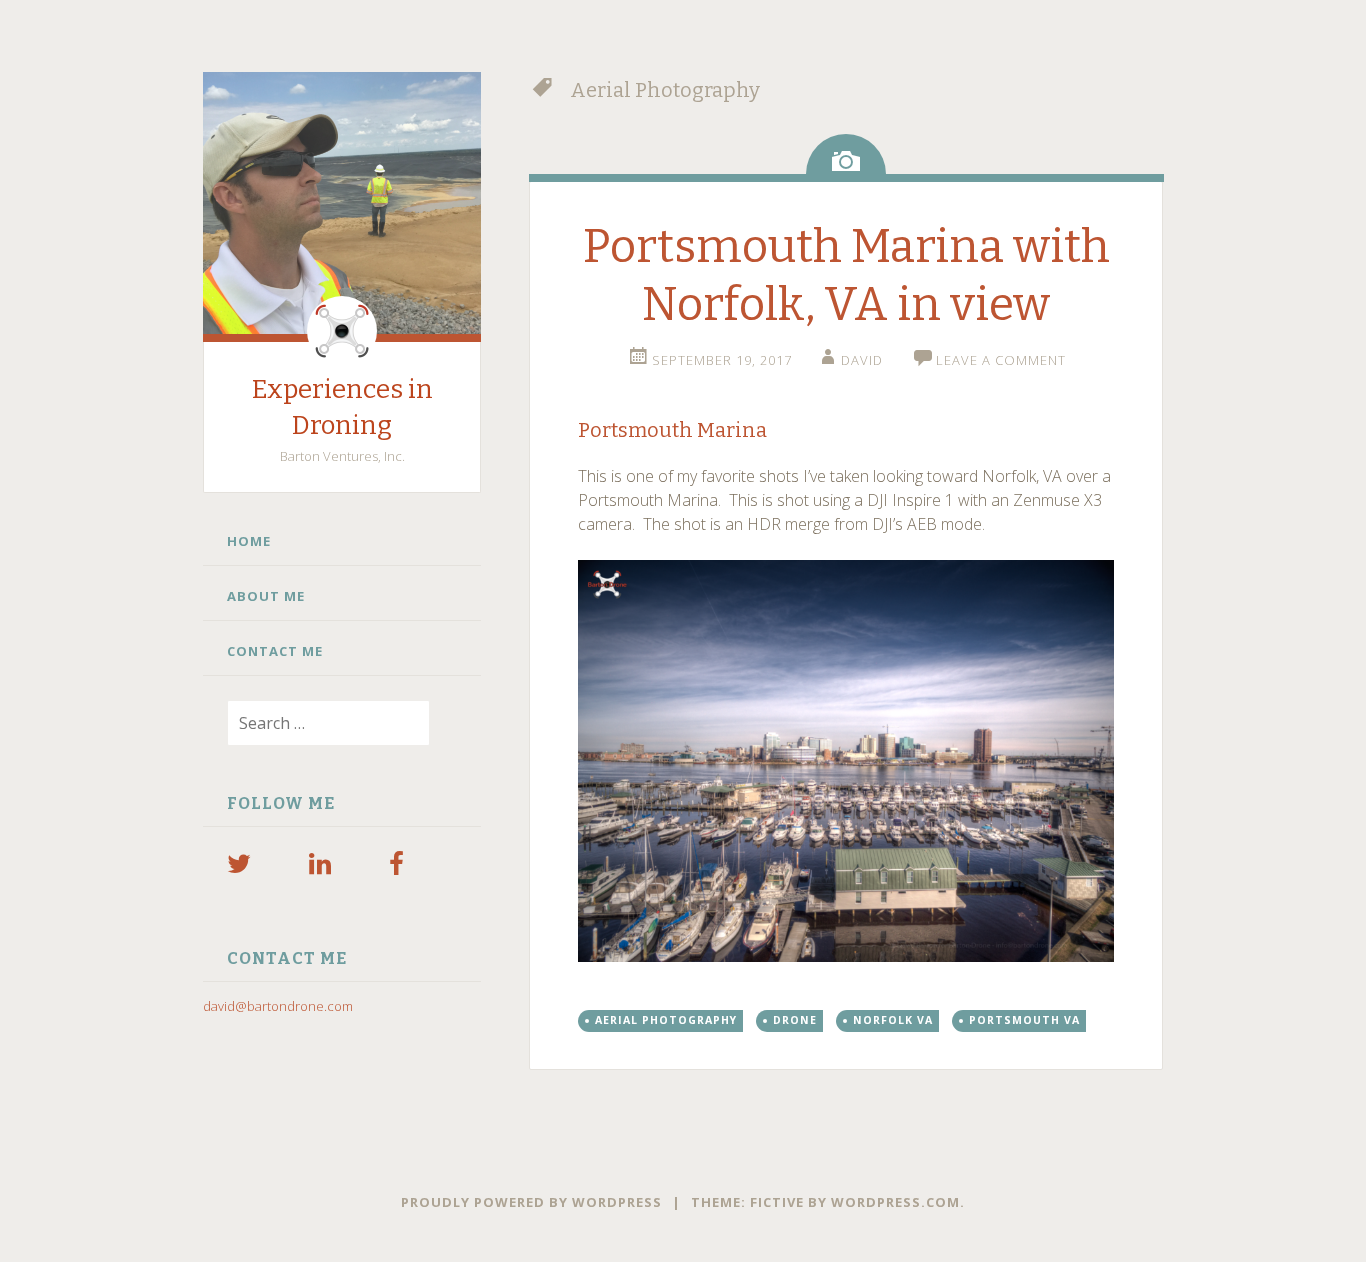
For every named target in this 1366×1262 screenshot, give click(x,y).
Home (249, 541)
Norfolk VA (893, 1020)
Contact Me (275, 651)
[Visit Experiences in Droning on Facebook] (396, 868)
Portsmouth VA (1024, 1020)
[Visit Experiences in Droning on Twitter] (239, 868)
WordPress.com (895, 1202)
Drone (795, 1020)
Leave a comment (1001, 360)
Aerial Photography (666, 1020)
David (862, 360)
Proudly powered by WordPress (531, 1202)
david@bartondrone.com (278, 1006)
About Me (266, 596)
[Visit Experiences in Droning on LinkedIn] (320, 868)
